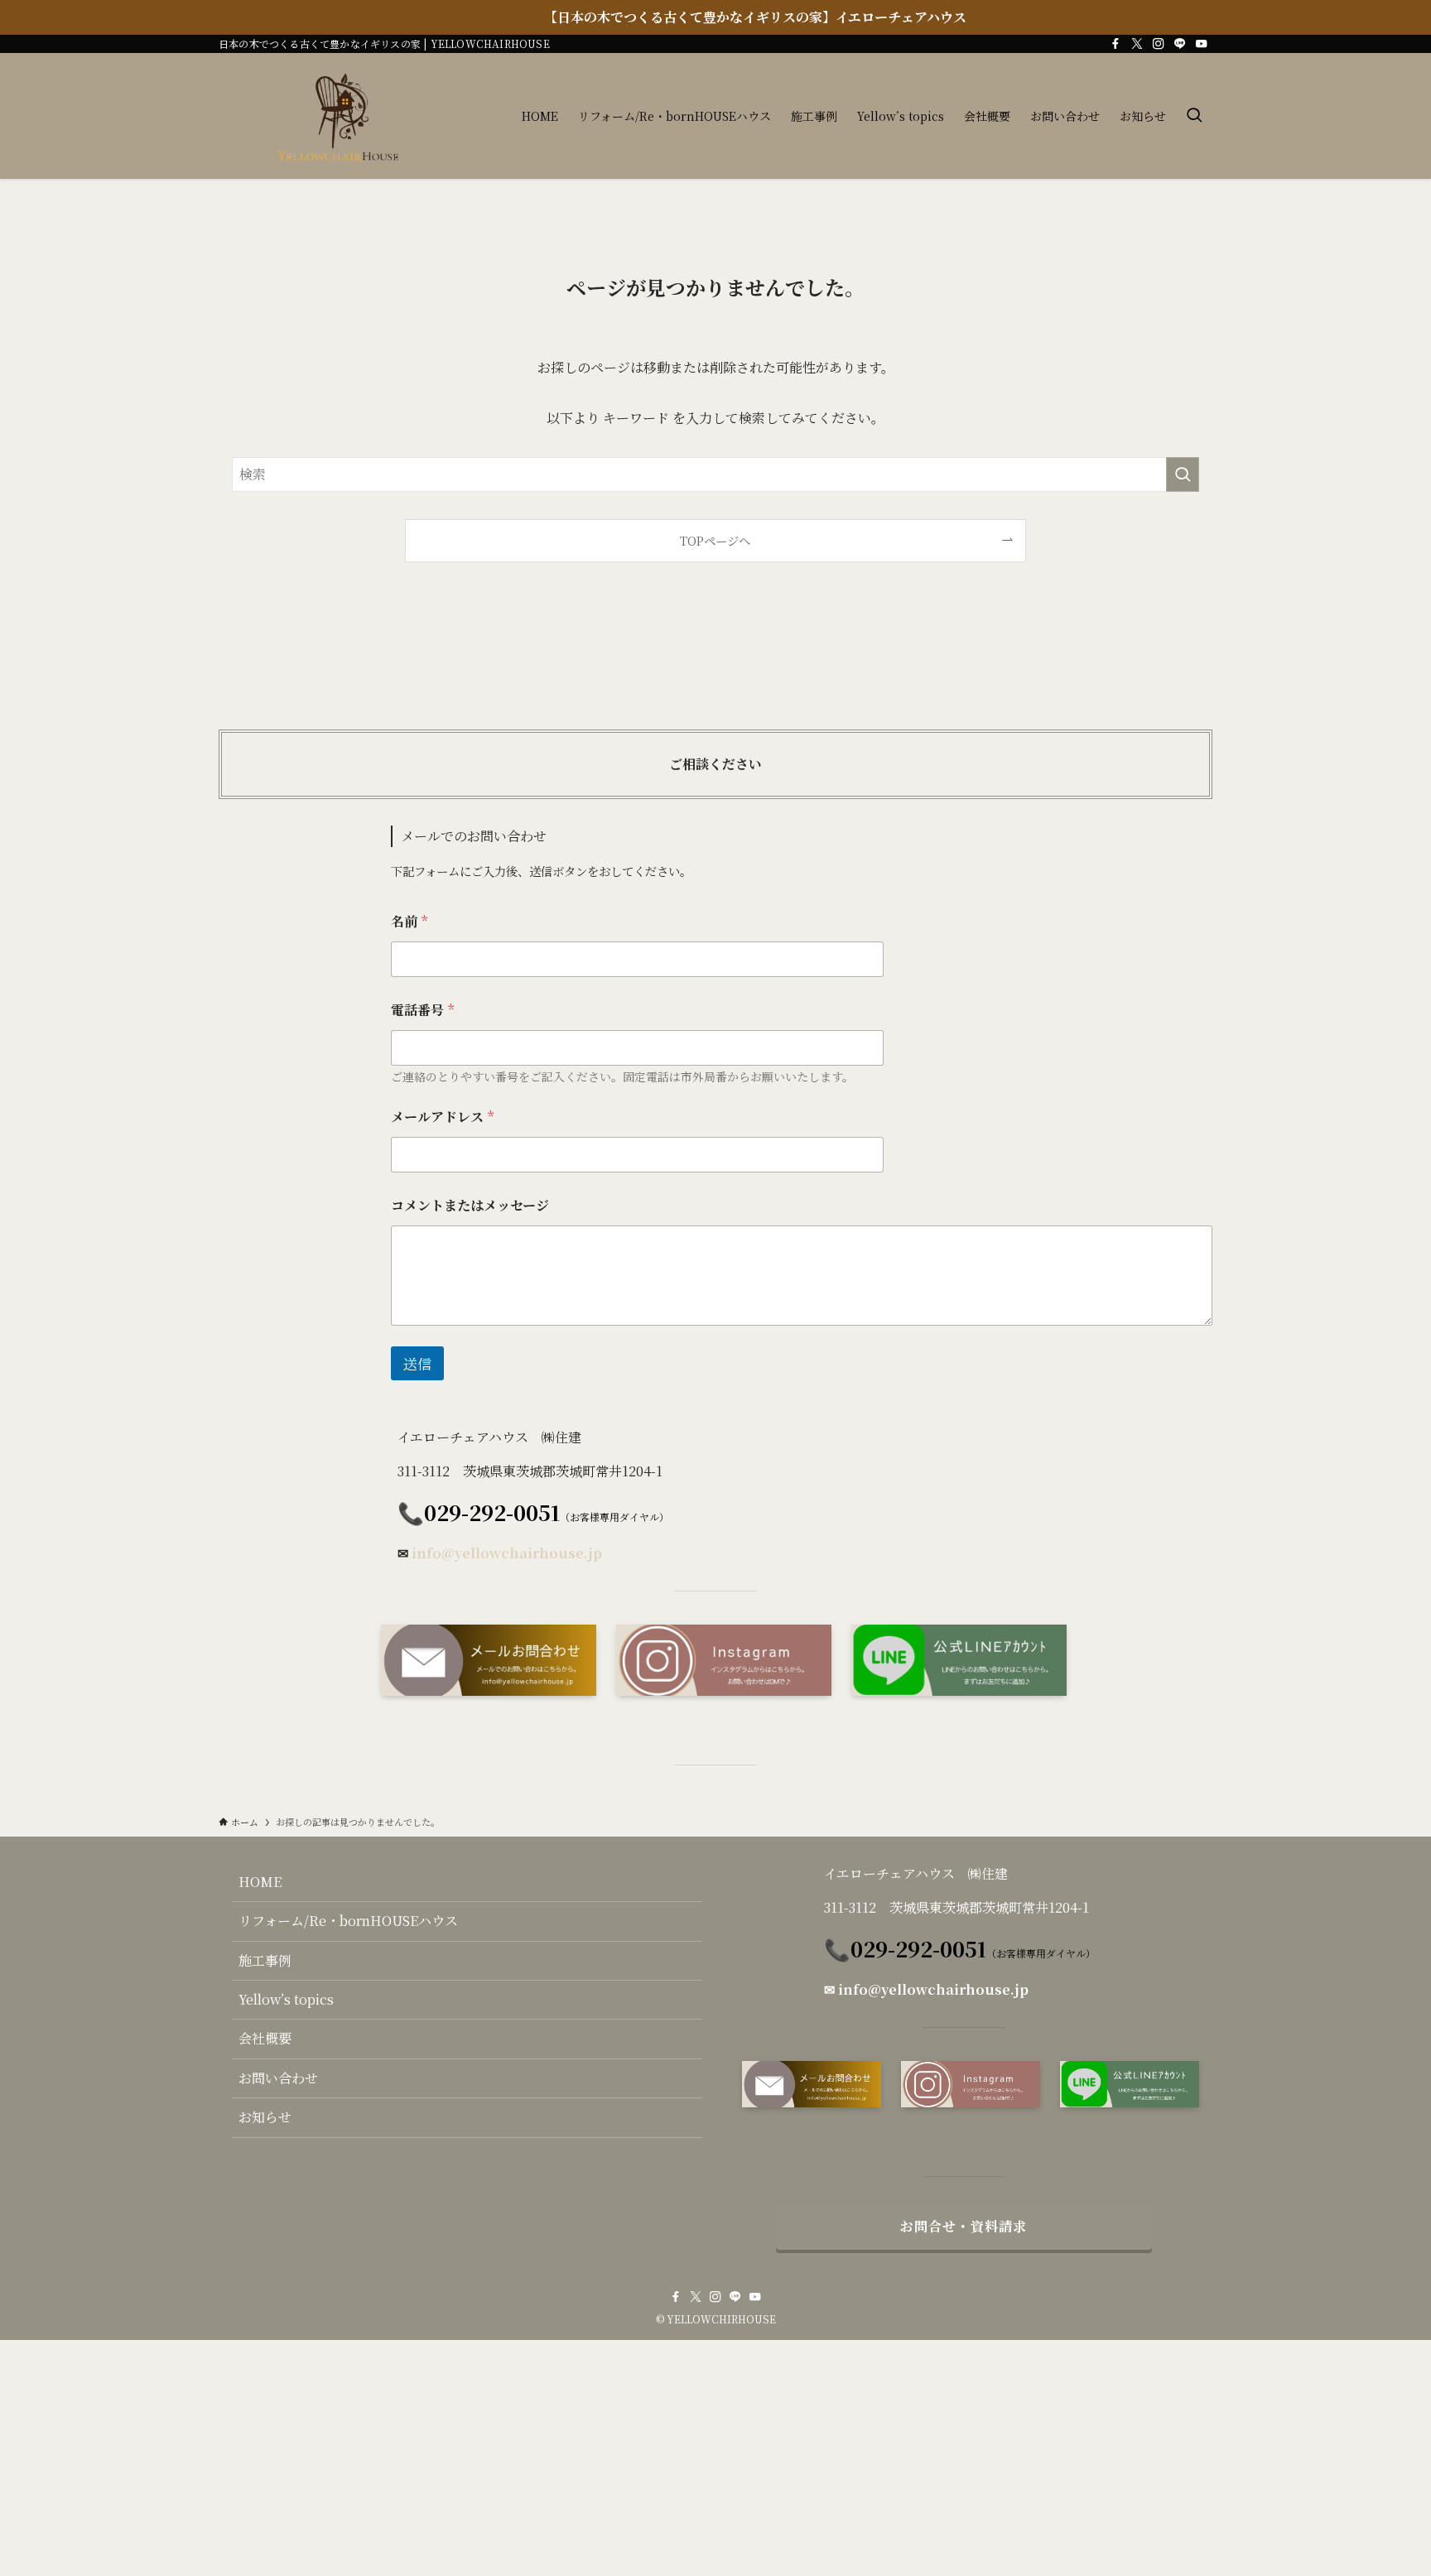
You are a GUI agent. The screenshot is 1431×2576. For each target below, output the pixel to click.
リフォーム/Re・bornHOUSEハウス (348, 1921)
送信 (417, 1363)
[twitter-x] (1137, 44)
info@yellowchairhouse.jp (507, 1553)
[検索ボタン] (1194, 116)
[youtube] (1202, 44)
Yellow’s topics (286, 1999)
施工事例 (265, 1960)
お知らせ (265, 2117)
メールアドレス (442, 1117)
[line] (1180, 44)
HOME (260, 1882)
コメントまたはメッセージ (470, 1205)
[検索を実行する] (1183, 474)
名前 (409, 921)
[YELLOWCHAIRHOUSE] (346, 116)
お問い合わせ (278, 2078)
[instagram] (1159, 44)
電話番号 (422, 1010)
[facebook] (1115, 44)
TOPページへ (715, 540)
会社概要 (265, 2038)
